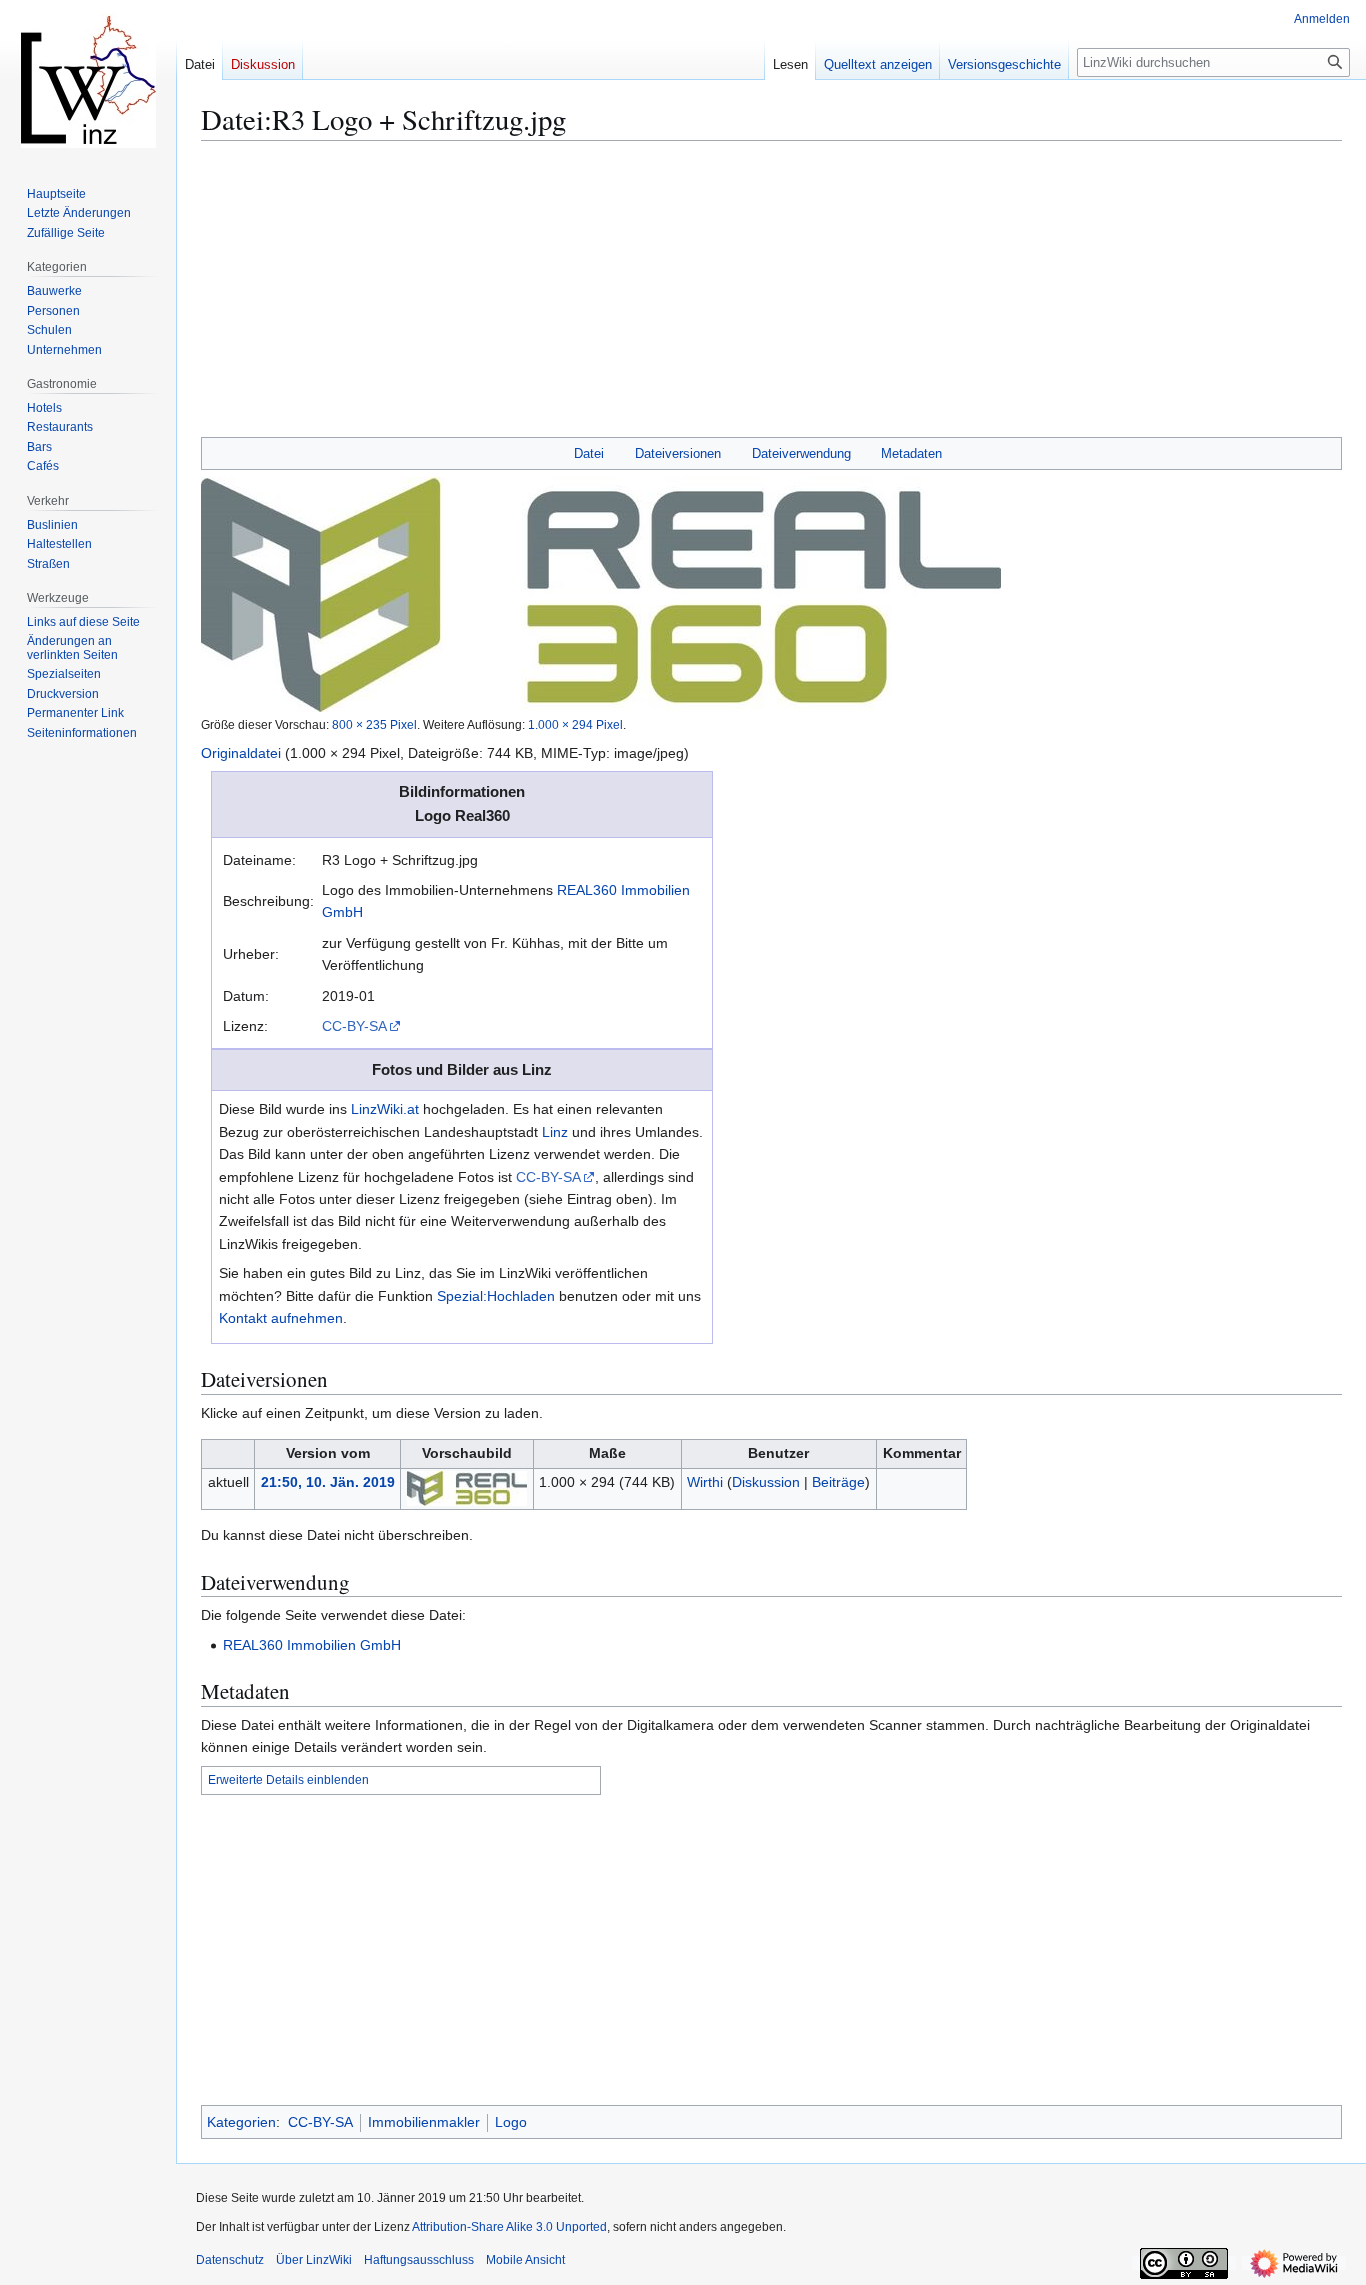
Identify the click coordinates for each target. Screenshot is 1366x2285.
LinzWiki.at (385, 1109)
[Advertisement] (771, 297)
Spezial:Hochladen (496, 1296)
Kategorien (241, 2122)
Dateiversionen (678, 453)
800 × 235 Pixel (374, 724)
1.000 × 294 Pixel (575, 724)
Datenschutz (230, 2260)
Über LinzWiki (314, 2260)
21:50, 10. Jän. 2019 (328, 1482)
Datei (589, 453)
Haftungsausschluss (419, 2260)
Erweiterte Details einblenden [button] (288, 1780)
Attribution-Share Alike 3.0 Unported (509, 2227)
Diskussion (766, 1482)
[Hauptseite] (88, 80)
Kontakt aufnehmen (281, 1318)
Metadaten (911, 453)
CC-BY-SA (354, 1026)
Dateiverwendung (801, 453)
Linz (555, 1132)
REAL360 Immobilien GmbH (312, 1645)
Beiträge (838, 1482)
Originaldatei (241, 753)
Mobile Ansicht (525, 2260)
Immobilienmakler (424, 2122)
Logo (511, 2122)
